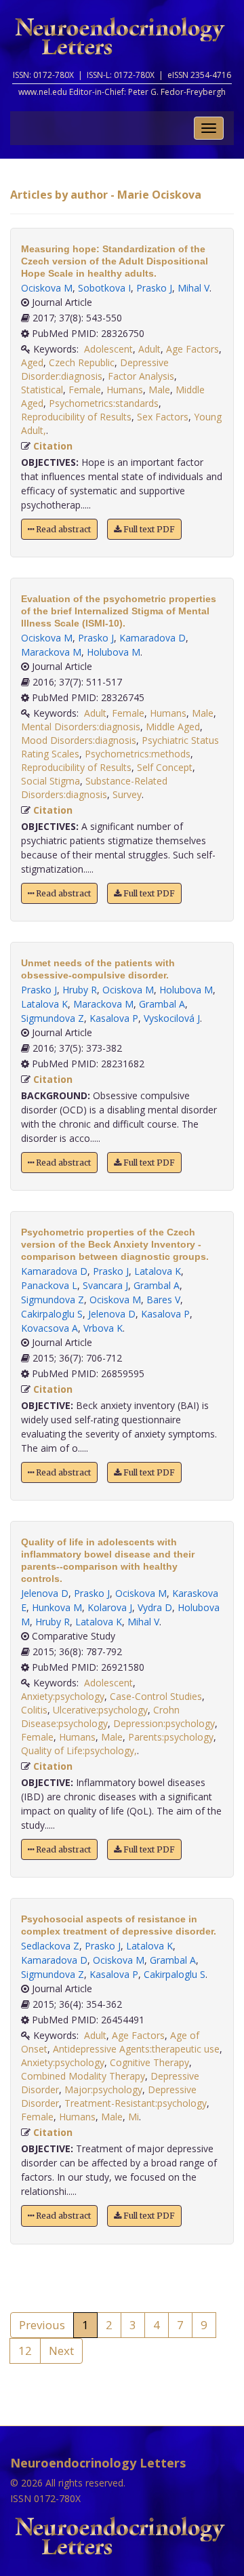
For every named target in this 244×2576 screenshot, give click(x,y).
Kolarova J (110, 1607)
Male (159, 390)
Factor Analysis (141, 376)
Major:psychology (103, 2089)
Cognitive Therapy (149, 2062)
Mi (134, 2117)
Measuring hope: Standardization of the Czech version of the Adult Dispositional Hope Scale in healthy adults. (115, 261)
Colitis (34, 1710)
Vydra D (155, 1607)
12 (25, 2351)
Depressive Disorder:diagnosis (95, 369)
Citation (53, 446)
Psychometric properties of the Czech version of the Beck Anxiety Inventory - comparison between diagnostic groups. (115, 1244)
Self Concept (165, 767)
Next (61, 2351)
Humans (125, 390)
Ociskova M (47, 288)
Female (85, 390)
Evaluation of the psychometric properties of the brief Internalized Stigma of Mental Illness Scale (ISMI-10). (119, 611)
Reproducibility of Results (76, 417)
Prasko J (154, 288)
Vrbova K (103, 1328)
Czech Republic (82, 362)
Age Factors (192, 349)
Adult (149, 349)
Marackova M (51, 652)
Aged (32, 362)
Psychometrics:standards (104, 403)
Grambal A (162, 1004)
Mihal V (194, 288)
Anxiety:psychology (63, 1696)
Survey (127, 794)
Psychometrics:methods (138, 754)
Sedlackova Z (50, 1946)
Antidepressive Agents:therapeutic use (136, 2049)
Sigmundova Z (53, 1018)
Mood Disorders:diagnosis (79, 740)
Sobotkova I (104, 288)
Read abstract (62, 529)
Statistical (42, 390)
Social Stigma (50, 781)
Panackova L (49, 1285)
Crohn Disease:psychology (100, 1717)
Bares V (163, 1300)
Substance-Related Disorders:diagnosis (94, 788)
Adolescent (108, 349)
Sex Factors (163, 417)
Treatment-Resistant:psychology (136, 2103)
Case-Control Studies (156, 1696)
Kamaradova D (152, 638)
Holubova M (114, 652)
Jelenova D (112, 1314)
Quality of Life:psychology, (79, 1750)
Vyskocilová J (172, 1018)
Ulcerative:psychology (100, 1710)
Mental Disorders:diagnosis (81, 727)
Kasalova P (114, 1018)
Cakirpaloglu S (52, 1314)
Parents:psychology (171, 1737)
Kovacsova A (49, 1328)
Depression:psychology (164, 1723)
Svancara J (105, 1285)
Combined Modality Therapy (83, 2076)
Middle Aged (173, 727)
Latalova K (44, 1004)
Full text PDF (148, 529)
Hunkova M (57, 1607)
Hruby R (80, 990)
